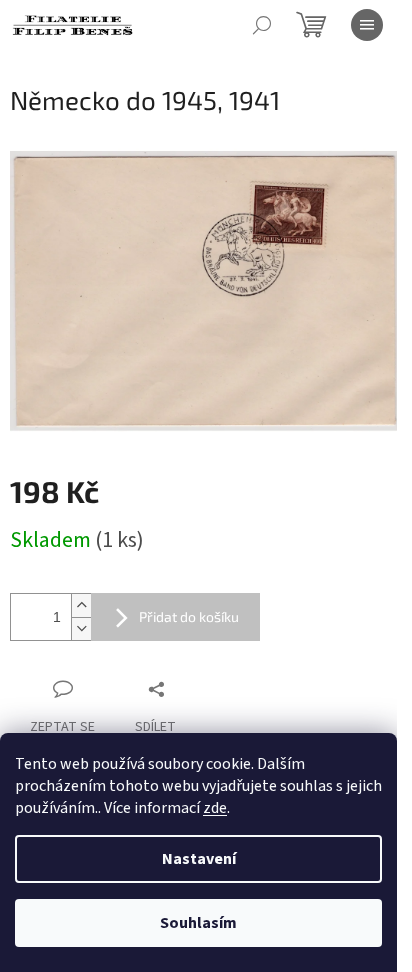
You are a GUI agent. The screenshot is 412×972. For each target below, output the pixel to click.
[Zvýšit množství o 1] (81, 605)
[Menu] (367, 25)
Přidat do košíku (189, 616)
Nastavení (199, 859)
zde (215, 808)
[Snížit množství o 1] (81, 628)
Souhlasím (198, 923)
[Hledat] (262, 25)
